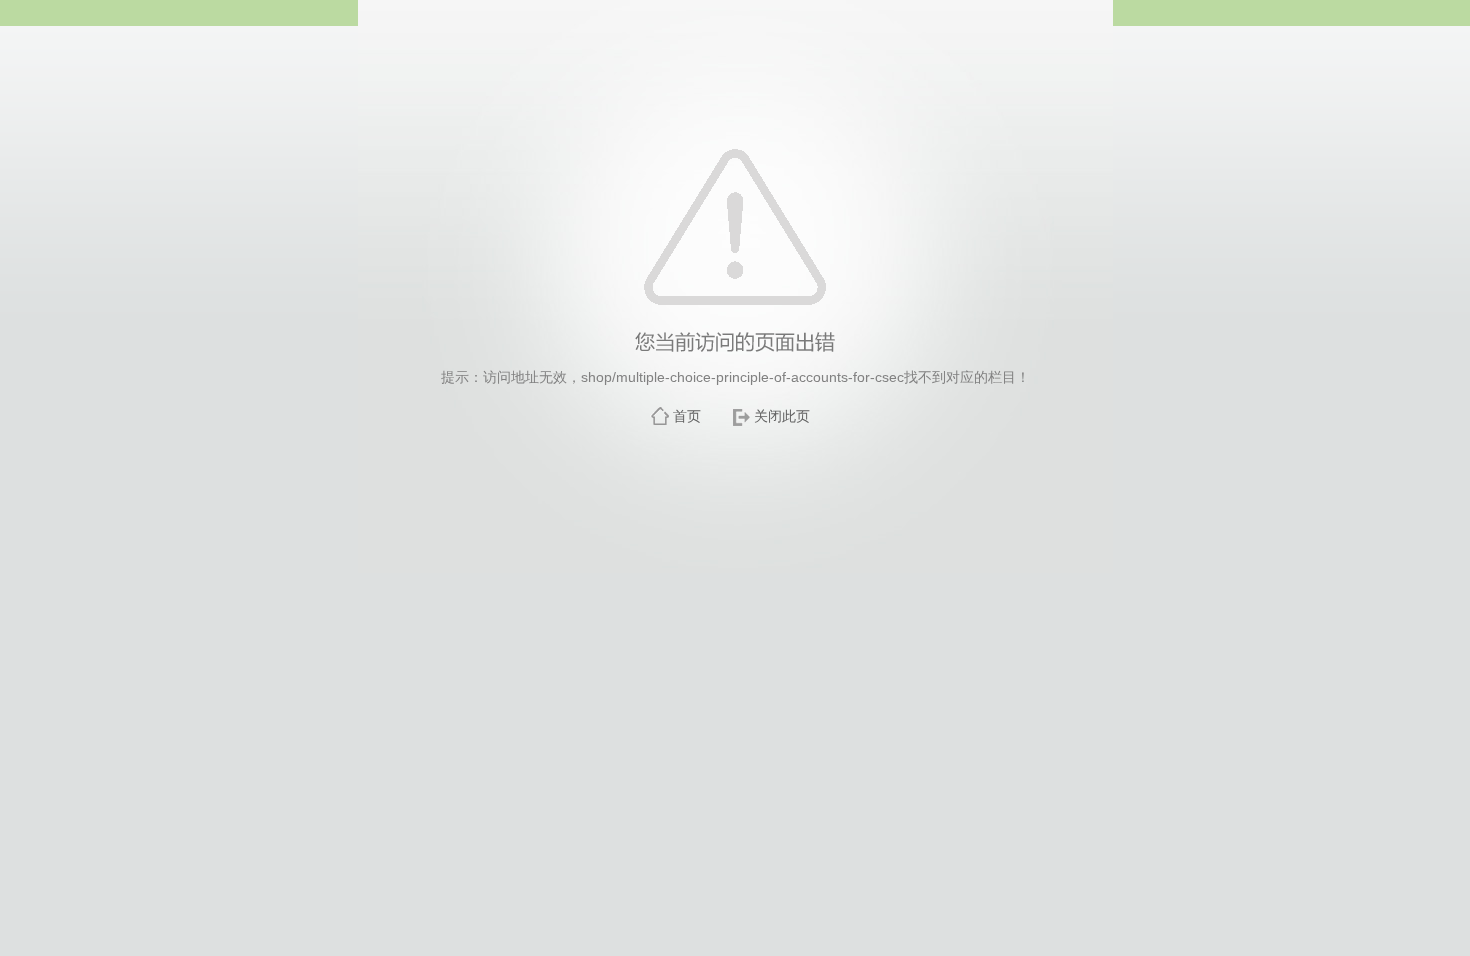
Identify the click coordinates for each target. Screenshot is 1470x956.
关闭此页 (782, 416)
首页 (687, 416)
